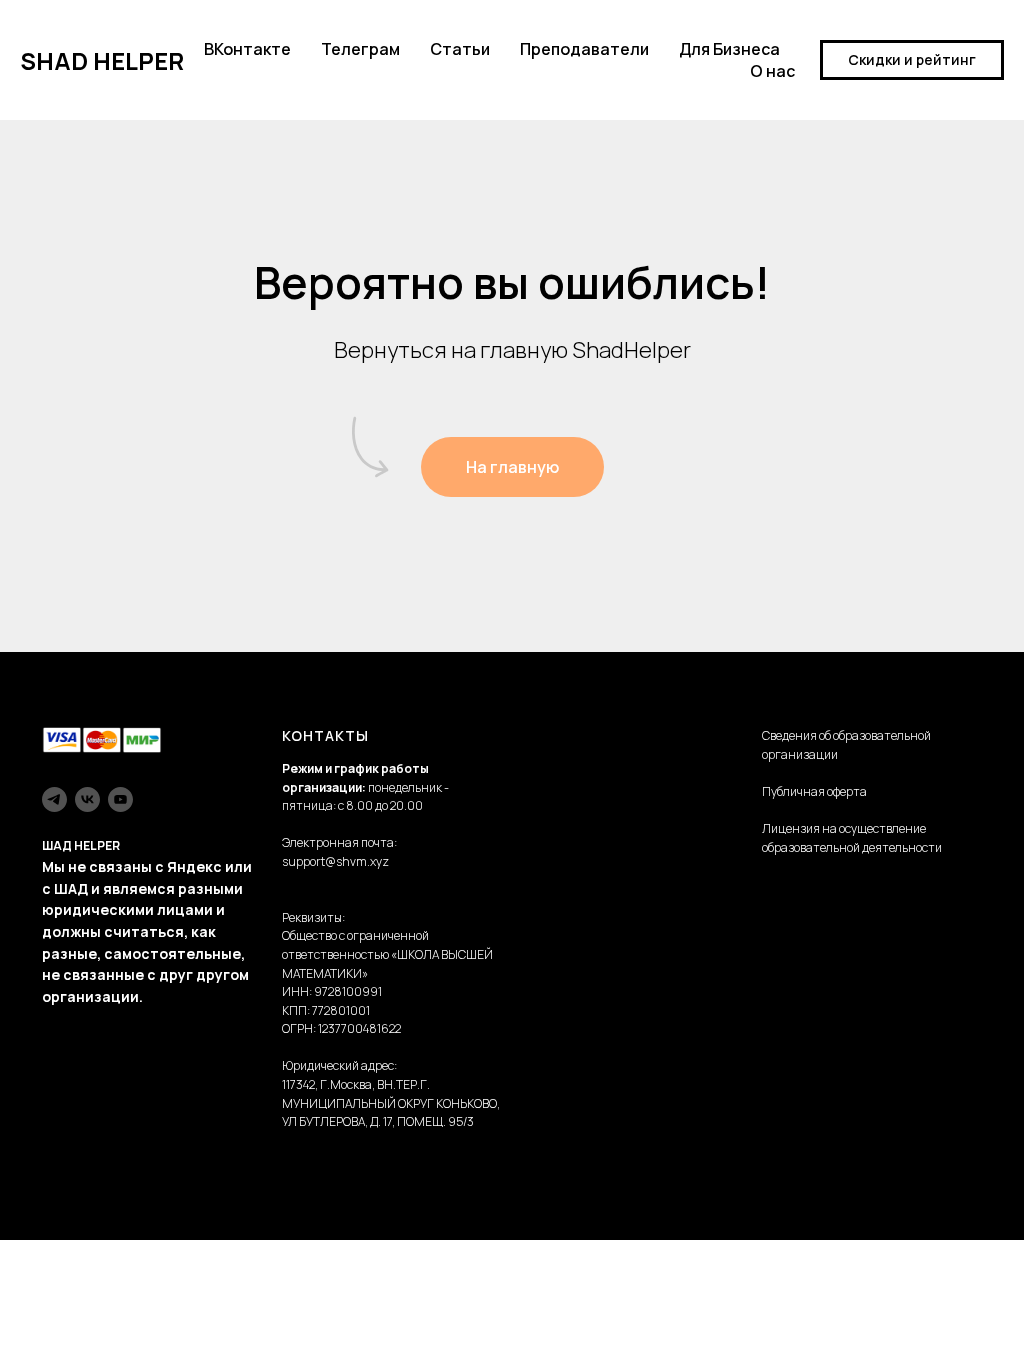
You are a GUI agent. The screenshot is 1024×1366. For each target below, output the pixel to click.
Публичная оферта (814, 791)
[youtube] (120, 799)
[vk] (87, 799)
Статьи (460, 49)
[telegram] (54, 799)
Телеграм (360, 49)
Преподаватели (584, 49)
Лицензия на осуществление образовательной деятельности (852, 838)
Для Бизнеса (729, 49)
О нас (772, 71)
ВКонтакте (247, 49)
